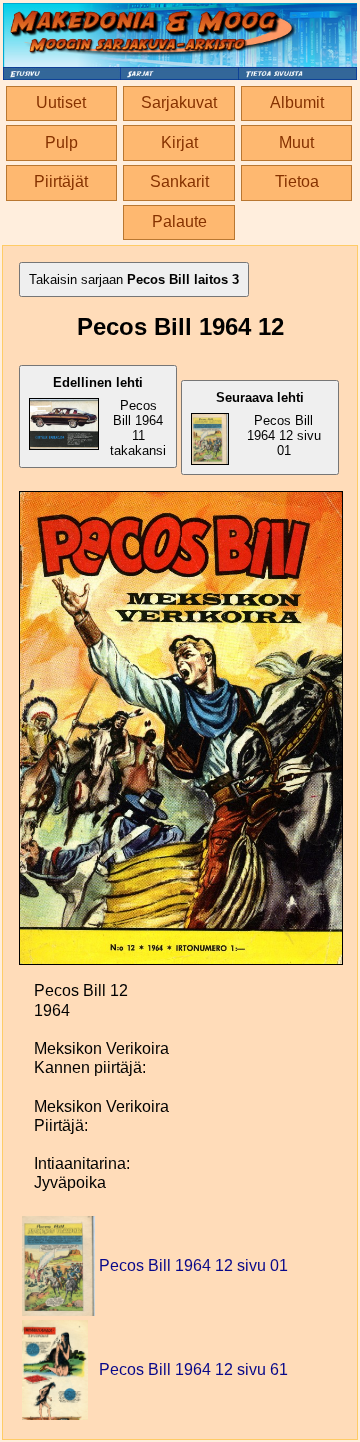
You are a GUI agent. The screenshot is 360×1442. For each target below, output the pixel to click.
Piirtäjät (61, 181)
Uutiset (61, 102)
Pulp (61, 142)
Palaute (179, 221)
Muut (296, 142)
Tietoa (297, 181)
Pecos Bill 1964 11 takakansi (109, 416)
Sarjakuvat (179, 102)
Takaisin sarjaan (134, 279)
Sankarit (179, 181)
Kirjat (179, 142)
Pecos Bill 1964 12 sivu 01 (268, 424)
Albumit (297, 102)
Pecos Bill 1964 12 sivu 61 (193, 1369)
